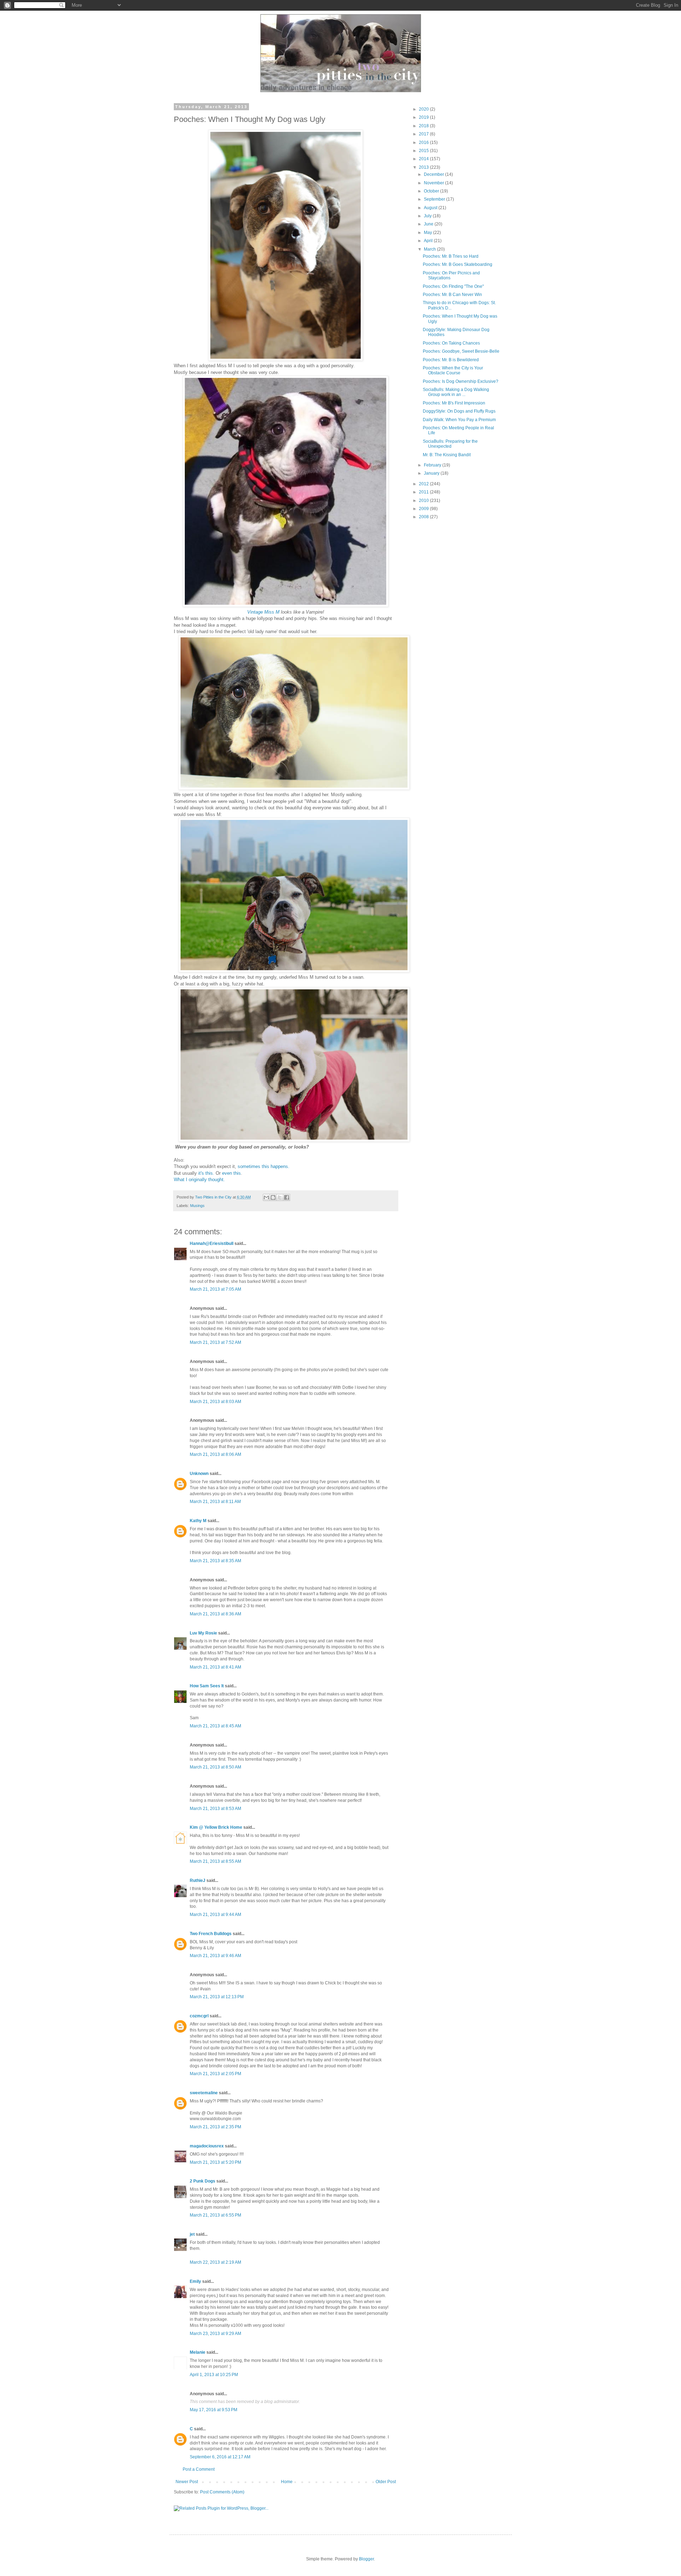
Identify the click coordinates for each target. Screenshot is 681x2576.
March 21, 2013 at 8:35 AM (215, 1561)
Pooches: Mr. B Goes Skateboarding (458, 264)
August (431, 208)
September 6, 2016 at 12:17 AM (220, 2457)
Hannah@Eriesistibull (212, 1244)
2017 (424, 134)
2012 (424, 484)
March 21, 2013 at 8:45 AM (215, 1726)
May (428, 233)
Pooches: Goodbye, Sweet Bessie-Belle (461, 351)
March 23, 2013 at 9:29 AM (215, 2334)
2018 (424, 126)
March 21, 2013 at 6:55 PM (215, 2215)
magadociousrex (207, 2146)
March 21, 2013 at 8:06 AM (215, 1454)
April (429, 241)
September (435, 199)
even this (231, 1173)
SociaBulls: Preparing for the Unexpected (450, 444)
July (428, 216)
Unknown (199, 1474)
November (434, 183)
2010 (424, 501)
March (430, 249)
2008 (424, 517)
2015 (424, 151)
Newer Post (187, 2482)
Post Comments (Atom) (222, 2492)
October (432, 191)
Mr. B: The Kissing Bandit (447, 455)
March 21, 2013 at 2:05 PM (215, 2074)
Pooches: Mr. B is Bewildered (451, 360)
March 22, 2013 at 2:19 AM (215, 2262)
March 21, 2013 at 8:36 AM (215, 1614)
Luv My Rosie (203, 1633)
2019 (424, 117)
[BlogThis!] (273, 1197)
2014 (424, 159)
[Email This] (266, 1197)
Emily (195, 2281)
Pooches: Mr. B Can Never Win (452, 295)
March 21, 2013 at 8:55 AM (215, 1861)
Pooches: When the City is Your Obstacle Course (453, 370)
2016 (424, 143)
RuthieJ (198, 1881)
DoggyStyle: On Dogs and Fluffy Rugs (459, 411)
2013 (424, 167)
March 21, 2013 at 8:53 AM (215, 1809)
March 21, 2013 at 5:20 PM (215, 2162)
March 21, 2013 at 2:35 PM (215, 2127)
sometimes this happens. (264, 1166)
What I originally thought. (199, 1180)
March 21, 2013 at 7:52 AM (215, 1342)
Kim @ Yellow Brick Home (216, 1827)
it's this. (206, 1173)
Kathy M (198, 1521)
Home (287, 2482)
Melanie (198, 2352)
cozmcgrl (199, 2016)
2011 (424, 492)
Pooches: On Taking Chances (451, 343)
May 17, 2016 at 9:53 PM (214, 2410)
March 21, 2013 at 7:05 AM (215, 1289)
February (433, 465)
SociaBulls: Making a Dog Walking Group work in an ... (456, 392)
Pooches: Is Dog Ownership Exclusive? (461, 381)
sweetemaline (204, 2093)
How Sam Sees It (207, 1686)
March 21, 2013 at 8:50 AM (215, 1767)
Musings (197, 1206)
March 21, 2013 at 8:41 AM (215, 1667)
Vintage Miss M (264, 612)
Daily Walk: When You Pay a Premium (459, 420)
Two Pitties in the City (214, 1197)
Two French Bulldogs (211, 1934)
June (429, 224)
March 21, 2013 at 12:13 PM (217, 1997)
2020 (424, 109)
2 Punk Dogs (203, 2181)
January (432, 473)
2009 (424, 509)
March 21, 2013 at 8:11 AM (215, 1502)
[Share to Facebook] (287, 1197)
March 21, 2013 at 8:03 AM (215, 1402)
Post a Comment (199, 2469)
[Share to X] (280, 1197)
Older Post (386, 2482)
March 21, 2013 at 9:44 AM (215, 1915)
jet (192, 2234)
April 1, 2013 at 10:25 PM (214, 2375)
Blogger (366, 2559)
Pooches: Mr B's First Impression (454, 403)
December (434, 174)
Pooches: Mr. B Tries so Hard (451, 256)
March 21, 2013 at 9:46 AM (215, 1956)
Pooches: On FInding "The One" (453, 286)
